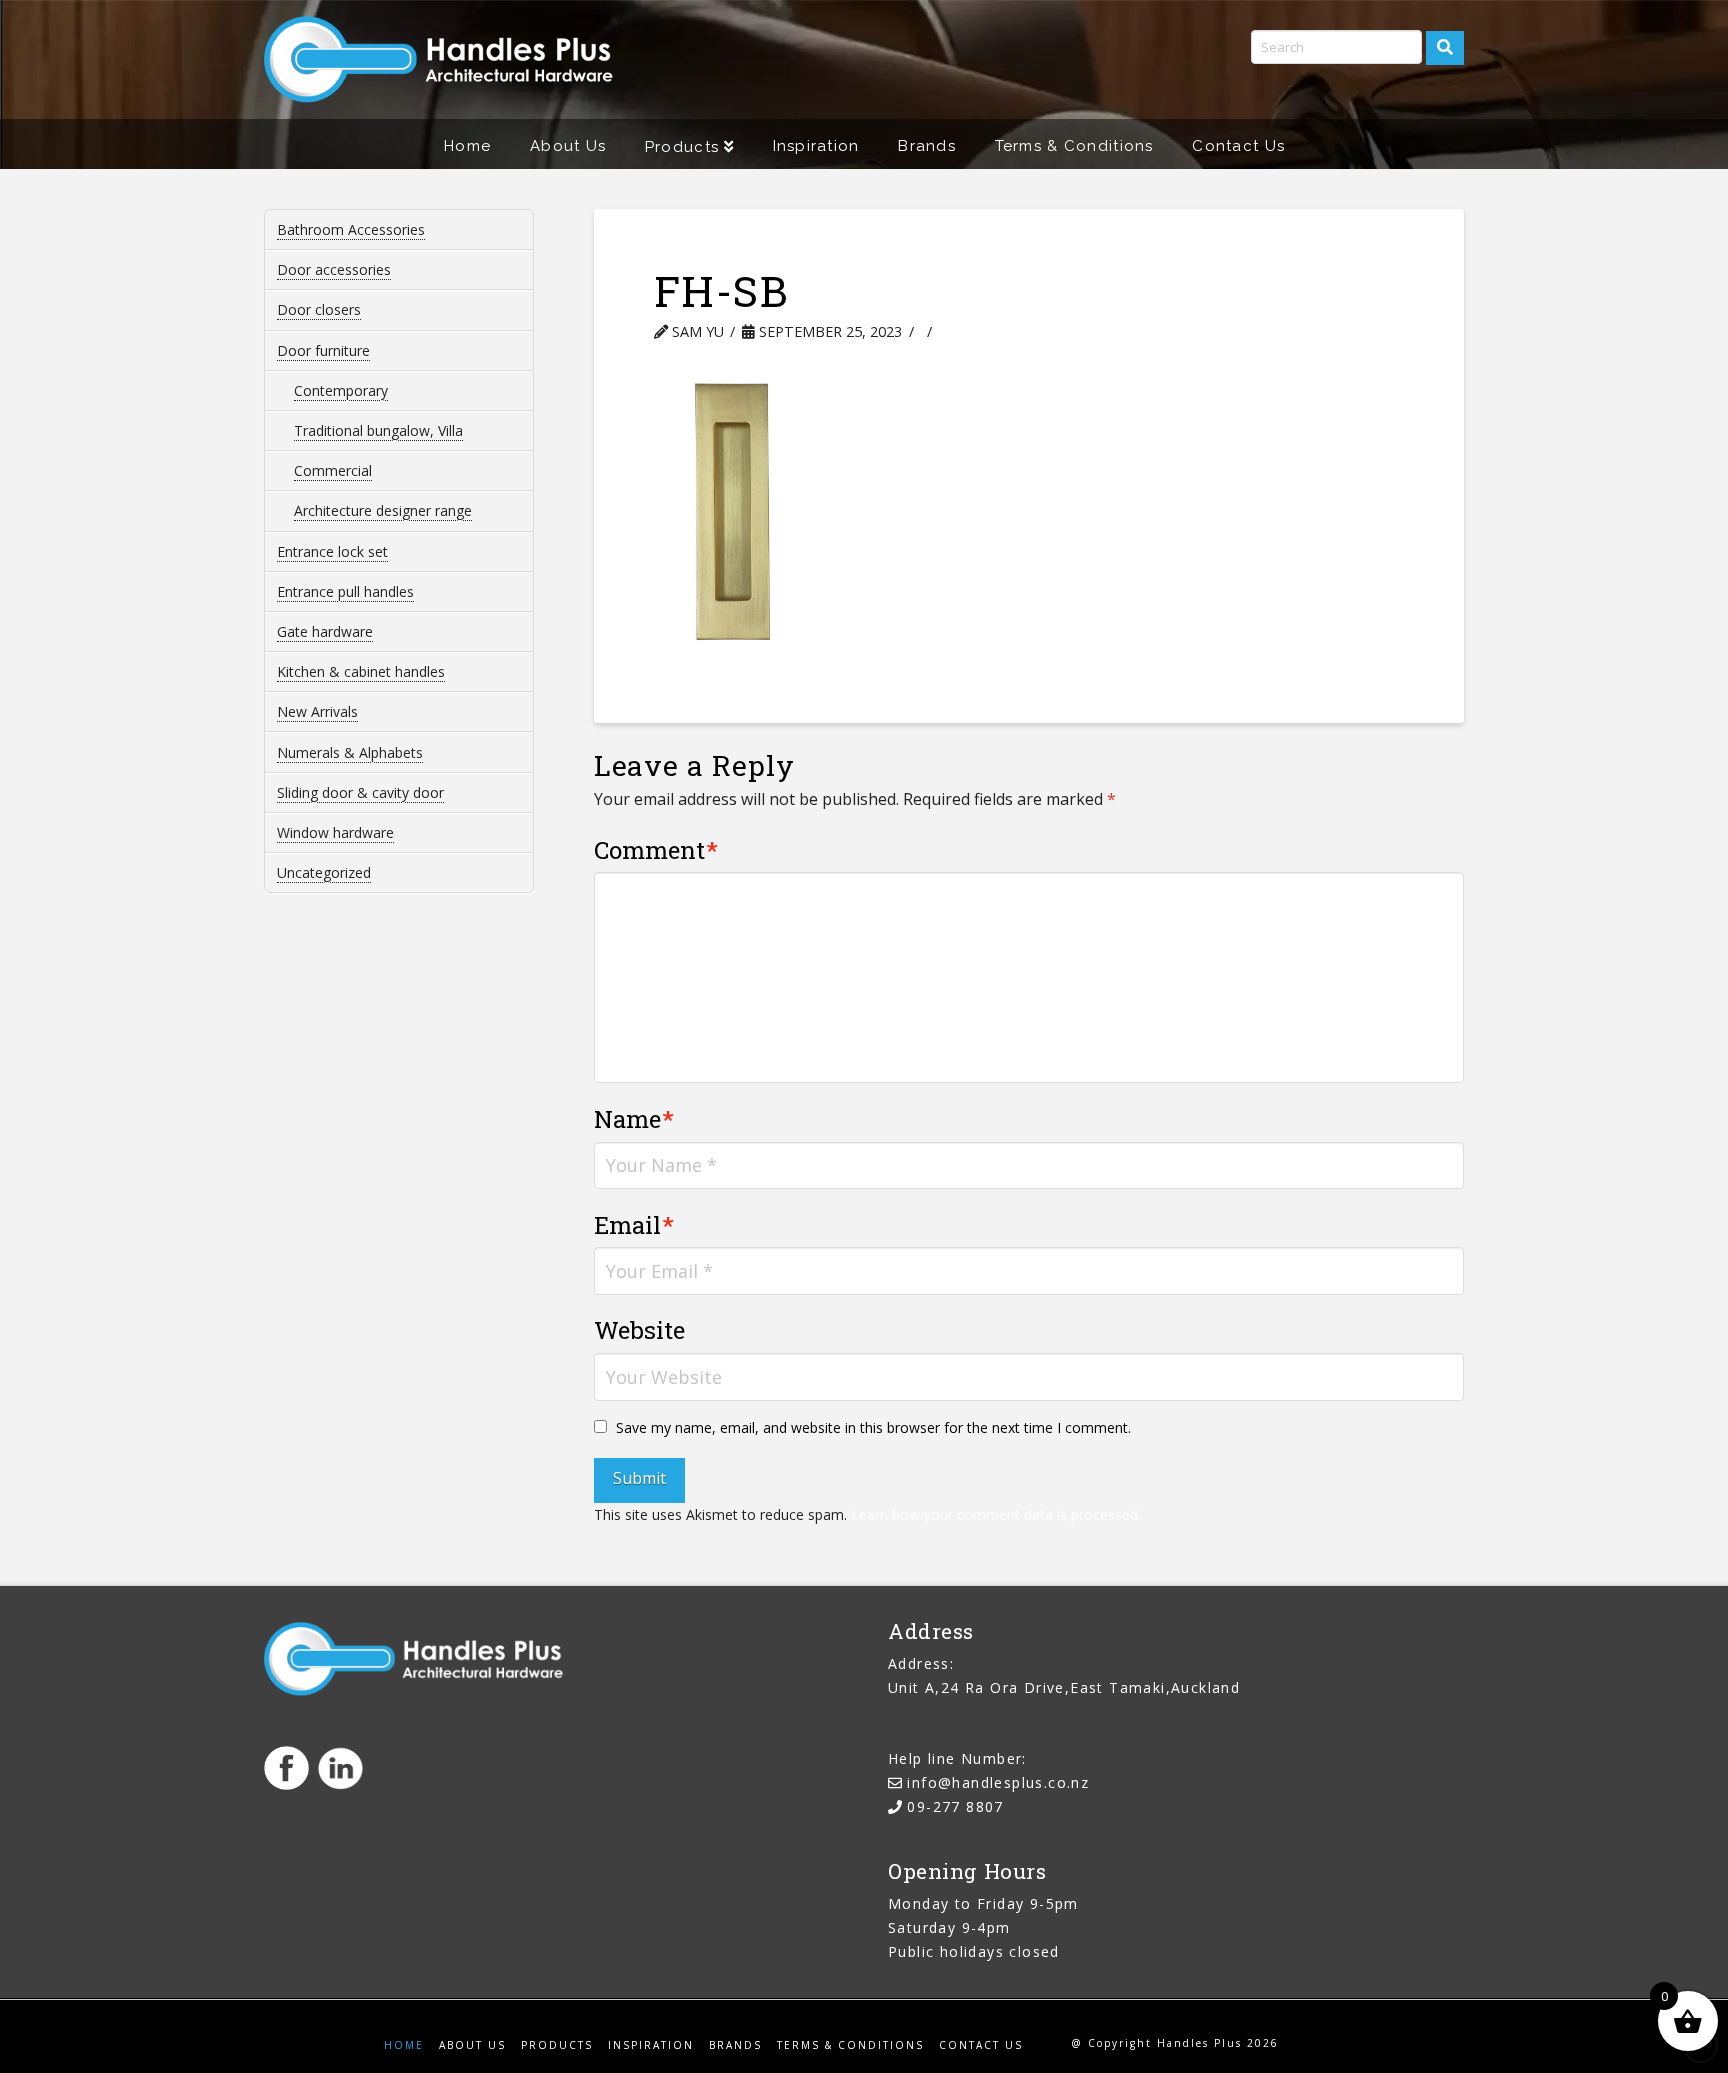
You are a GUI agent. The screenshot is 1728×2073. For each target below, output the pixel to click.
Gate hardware (325, 631)
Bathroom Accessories (351, 229)
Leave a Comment (1027, 331)
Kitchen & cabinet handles (361, 671)
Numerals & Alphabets (350, 752)
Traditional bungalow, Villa (378, 430)
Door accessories (334, 269)
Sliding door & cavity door (360, 792)
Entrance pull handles (345, 591)
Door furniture (323, 350)
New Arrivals (317, 711)
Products (557, 2045)
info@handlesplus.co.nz (998, 1782)
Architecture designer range (383, 510)
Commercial (333, 470)
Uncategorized (324, 872)
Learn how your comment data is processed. (996, 1514)
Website (639, 1330)
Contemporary (341, 390)
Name (634, 1119)
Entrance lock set (332, 551)
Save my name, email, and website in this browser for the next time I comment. (873, 1427)
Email (634, 1225)
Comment (656, 850)
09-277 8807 (955, 1806)
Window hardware (335, 832)
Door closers (319, 309)
